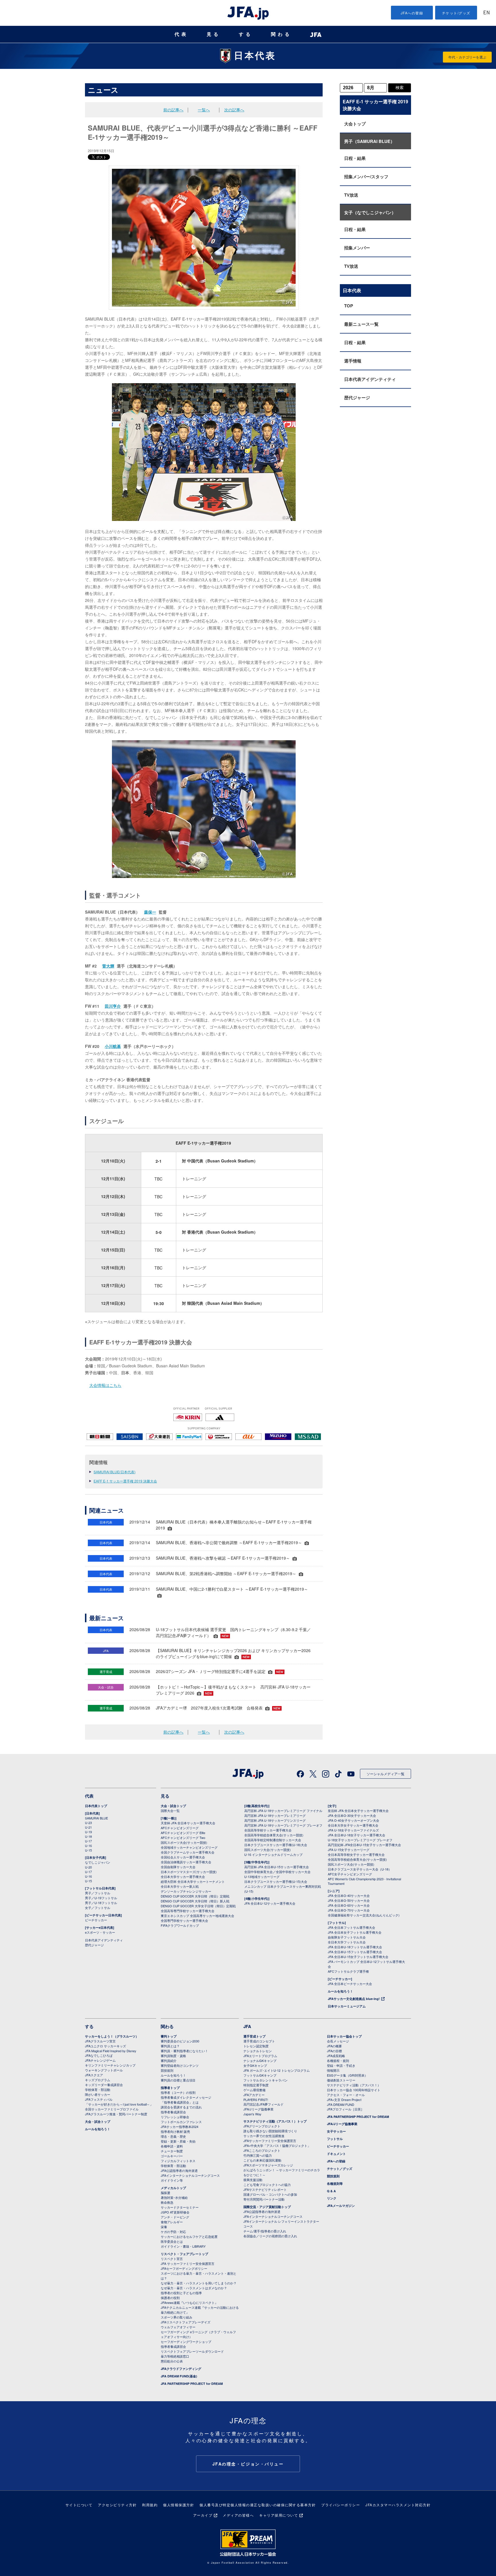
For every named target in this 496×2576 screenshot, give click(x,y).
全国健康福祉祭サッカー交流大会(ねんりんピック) (364, 1915)
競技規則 (167, 2070)
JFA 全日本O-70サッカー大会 (349, 1910)
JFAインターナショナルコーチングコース (190, 2175)
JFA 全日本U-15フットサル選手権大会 (355, 1952)
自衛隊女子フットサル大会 (347, 1937)
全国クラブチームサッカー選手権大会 (188, 1852)
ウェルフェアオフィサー (178, 2327)
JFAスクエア (94, 2075)
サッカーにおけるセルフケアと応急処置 (189, 2236)
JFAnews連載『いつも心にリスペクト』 (189, 2302)
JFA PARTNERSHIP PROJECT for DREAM (192, 2384)
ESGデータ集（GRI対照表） (347, 2075)
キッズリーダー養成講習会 (104, 2085)
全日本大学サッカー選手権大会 (183, 1877)
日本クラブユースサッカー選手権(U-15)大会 (276, 1881)
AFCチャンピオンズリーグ (180, 1828)
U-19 (88, 1832)
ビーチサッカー (96, 1920)
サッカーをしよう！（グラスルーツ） (112, 2036)
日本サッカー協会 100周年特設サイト (354, 2090)
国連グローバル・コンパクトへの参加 (270, 2194)
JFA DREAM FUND (341, 2104)
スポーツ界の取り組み (177, 2317)
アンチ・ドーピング (175, 2217)
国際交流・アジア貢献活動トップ (267, 2207)
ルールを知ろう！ (340, 1991)
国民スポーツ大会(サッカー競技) (184, 1842)
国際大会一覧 (170, 1811)
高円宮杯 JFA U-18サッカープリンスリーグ (275, 1820)
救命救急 (167, 2202)
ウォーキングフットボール (104, 2070)
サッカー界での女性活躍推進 (264, 2136)
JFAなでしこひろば (99, 2055)
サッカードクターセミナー (180, 2207)
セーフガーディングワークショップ (186, 2342)
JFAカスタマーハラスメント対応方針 (398, 2505)
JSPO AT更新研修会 (175, 2212)
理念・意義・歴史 (173, 2136)
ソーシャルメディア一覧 (385, 1774)
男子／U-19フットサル (101, 1898)
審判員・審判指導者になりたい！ (184, 2051)
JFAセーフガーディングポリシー (184, 2268)
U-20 (88, 1867)
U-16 (88, 1846)
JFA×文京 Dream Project (344, 2100)
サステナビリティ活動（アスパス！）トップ (275, 2121)
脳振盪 (165, 2193)
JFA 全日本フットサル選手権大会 (351, 1927)
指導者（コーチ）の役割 (178, 2092)
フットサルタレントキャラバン (266, 2080)
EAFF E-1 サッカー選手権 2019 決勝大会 (125, 1481)
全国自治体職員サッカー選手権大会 (186, 1862)
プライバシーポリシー (341, 2505)
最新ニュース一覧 (361, 324)
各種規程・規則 (338, 2061)
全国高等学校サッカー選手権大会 (268, 1830)
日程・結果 (355, 158)
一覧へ (204, 110)
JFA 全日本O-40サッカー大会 (349, 1895)
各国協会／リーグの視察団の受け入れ (270, 2236)
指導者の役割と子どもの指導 (181, 2293)
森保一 (150, 912)
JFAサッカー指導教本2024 (180, 2127)
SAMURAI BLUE (96, 1818)
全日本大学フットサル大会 (347, 1942)
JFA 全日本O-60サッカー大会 (349, 1905)
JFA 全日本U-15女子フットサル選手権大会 (358, 1957)
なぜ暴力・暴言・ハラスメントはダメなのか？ (194, 2288)
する (246, 34)
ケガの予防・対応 (173, 2232)
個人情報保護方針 (179, 2505)
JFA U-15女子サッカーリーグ (349, 1850)
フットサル (335, 2139)
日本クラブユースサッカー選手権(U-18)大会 (276, 1845)
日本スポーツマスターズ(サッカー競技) (189, 1872)
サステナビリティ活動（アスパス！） (354, 2085)
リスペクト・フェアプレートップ (184, 2254)
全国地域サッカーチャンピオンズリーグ (189, 1847)
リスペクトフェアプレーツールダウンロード (192, 2351)
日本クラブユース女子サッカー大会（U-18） (360, 1869)
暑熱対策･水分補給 (174, 2197)
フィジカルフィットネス (178, 2161)
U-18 (88, 1836)
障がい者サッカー (98, 2094)
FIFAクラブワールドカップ (180, 1925)
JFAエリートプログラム (260, 2056)
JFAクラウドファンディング (181, 2369)
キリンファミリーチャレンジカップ (110, 2065)
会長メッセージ (338, 2041)
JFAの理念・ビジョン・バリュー (248, 2464)
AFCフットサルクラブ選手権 (348, 1971)
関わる (281, 34)
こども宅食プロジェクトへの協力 (267, 2185)
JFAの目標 (334, 2051)
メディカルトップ (173, 2188)
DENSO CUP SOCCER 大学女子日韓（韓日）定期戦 (198, 1906)
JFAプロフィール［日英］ (345, 2109)
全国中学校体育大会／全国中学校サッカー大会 (277, 1872)
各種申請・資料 (172, 2146)
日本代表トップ (96, 1806)
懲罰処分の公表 (172, 2361)
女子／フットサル (98, 1908)
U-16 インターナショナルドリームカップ (273, 1854)
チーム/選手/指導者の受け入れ (265, 2231)
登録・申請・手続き (341, 2065)
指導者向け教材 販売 (175, 2131)
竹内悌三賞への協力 (258, 2155)
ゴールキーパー (172, 2156)
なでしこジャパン (98, 1862)
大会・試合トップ (173, 1806)
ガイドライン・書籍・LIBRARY (183, 2246)
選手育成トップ (254, 2036)
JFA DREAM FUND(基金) (179, 2376)
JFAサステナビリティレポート (265, 2189)
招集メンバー (357, 248)
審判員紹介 (169, 2061)
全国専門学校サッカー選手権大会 (184, 1920)
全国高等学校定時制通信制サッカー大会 (273, 1840)
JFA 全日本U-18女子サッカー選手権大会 (356, 1835)
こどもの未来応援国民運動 (262, 2160)
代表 (181, 34)
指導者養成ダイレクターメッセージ (186, 2097)
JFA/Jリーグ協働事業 (258, 2109)
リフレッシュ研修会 (175, 2117)
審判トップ (169, 2036)
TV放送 (351, 195)
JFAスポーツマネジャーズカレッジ (268, 2165)
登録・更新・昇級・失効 (178, 2141)
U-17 (88, 1841)
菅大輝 (108, 966)
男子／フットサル (98, 1893)
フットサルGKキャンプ (260, 2075)
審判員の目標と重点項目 (178, 2080)
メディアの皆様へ (238, 2515)
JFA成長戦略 (336, 2056)
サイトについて (79, 2505)
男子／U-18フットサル (101, 1903)
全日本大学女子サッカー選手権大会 (353, 1825)
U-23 (88, 1823)
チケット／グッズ (340, 2169)
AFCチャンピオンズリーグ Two (183, 1837)
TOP (349, 306)
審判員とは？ (170, 2046)
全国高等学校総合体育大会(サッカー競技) (274, 1835)
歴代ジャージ (357, 398)
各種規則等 (335, 2184)
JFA (247, 2026)
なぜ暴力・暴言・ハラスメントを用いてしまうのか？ (199, 2283)
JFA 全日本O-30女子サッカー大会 (352, 1815)
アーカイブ (203, 2515)
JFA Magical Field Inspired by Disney (111, 2051)
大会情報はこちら (105, 1385)
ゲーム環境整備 (254, 2090)
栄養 (164, 2227)
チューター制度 (172, 2151)
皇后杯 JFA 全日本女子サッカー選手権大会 (358, 1811)
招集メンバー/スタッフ (366, 177)
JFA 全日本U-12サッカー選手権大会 (270, 1903)
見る (214, 34)
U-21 (88, 1827)
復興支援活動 (253, 2180)
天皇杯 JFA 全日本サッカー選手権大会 (188, 1823)
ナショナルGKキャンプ (260, 2061)
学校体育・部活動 (98, 2090)
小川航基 (113, 1046)
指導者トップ (170, 2088)
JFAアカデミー (254, 2095)
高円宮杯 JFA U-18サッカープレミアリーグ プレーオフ (283, 1825)
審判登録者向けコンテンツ (180, 2065)
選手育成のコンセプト (259, 2041)
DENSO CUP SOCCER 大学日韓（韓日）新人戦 (195, 1901)
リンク (332, 2198)
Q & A (331, 2191)
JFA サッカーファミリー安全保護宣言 (188, 2263)
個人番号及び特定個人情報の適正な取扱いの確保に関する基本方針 (258, 2505)
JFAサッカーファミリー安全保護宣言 (270, 2141)
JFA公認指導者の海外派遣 (179, 2170)
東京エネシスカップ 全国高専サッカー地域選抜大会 (197, 1916)
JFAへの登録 (412, 13)
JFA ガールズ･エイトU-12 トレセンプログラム (277, 2070)
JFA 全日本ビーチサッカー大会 (350, 1984)
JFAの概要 (334, 2046)
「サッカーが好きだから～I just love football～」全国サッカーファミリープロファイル (119, 2107)
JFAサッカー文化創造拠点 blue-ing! (354, 1999)
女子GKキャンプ (255, 2065)
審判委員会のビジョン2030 (180, 2041)
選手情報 (353, 361)
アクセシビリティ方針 (117, 2505)
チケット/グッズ (456, 13)
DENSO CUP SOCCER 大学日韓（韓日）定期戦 (195, 1896)
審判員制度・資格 (173, 2056)
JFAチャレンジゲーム (100, 2060)
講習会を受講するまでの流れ (181, 2107)
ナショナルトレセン (258, 2051)
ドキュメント (336, 2154)
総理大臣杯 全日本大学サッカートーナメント (193, 1881)
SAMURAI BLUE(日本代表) (115, 1472)
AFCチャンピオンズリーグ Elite (183, 1833)
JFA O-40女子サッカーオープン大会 (353, 1820)
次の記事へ (234, 110)
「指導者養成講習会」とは (180, 2102)
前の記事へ (173, 110)
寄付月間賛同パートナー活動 (264, 2199)
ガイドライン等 (172, 2180)
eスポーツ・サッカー (100, 1932)
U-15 (88, 1850)
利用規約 (150, 2505)
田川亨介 (113, 1006)
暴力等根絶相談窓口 (175, 2356)
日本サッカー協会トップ (344, 2036)
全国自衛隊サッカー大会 (178, 1867)
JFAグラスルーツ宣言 (100, 2041)
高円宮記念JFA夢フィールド (263, 2104)
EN (487, 13)
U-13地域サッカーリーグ (262, 1877)
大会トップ (355, 124)
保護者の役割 (170, 2298)
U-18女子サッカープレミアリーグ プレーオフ (360, 1840)
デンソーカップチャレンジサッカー (186, 1891)
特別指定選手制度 (256, 2085)
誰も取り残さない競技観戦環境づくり (270, 2131)
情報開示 (333, 2070)
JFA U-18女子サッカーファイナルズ (353, 1830)
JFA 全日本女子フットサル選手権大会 (355, 1932)
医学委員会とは (172, 2241)
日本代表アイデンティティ (370, 379)
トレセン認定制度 (256, 2046)
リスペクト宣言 (172, 2259)
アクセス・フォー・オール (346, 2095)
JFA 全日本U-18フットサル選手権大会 (355, 1947)
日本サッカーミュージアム (347, 2006)
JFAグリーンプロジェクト (262, 2126)
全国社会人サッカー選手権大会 (183, 1857)
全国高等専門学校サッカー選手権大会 (188, 1911)
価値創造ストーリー (341, 2080)
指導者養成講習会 (173, 2112)
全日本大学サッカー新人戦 (180, 1886)
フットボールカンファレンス (181, 2122)
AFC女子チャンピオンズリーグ (350, 1874)
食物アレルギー (172, 2222)
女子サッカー (336, 2131)
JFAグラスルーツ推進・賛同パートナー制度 (116, 2114)
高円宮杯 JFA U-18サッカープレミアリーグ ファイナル (283, 1811)
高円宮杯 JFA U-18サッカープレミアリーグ (275, 1815)
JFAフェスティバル (99, 2099)
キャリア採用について (279, 2515)
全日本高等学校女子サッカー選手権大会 (356, 1854)
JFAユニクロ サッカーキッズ (105, 2046)
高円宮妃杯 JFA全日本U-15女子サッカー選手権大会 (364, 1845)
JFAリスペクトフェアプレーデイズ (186, 2322)
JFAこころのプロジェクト (262, 2150)
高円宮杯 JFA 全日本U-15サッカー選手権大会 (277, 1867)
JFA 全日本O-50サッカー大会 (349, 1900)
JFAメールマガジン (341, 2206)
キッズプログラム (98, 2080)
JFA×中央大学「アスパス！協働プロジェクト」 (277, 2145)
